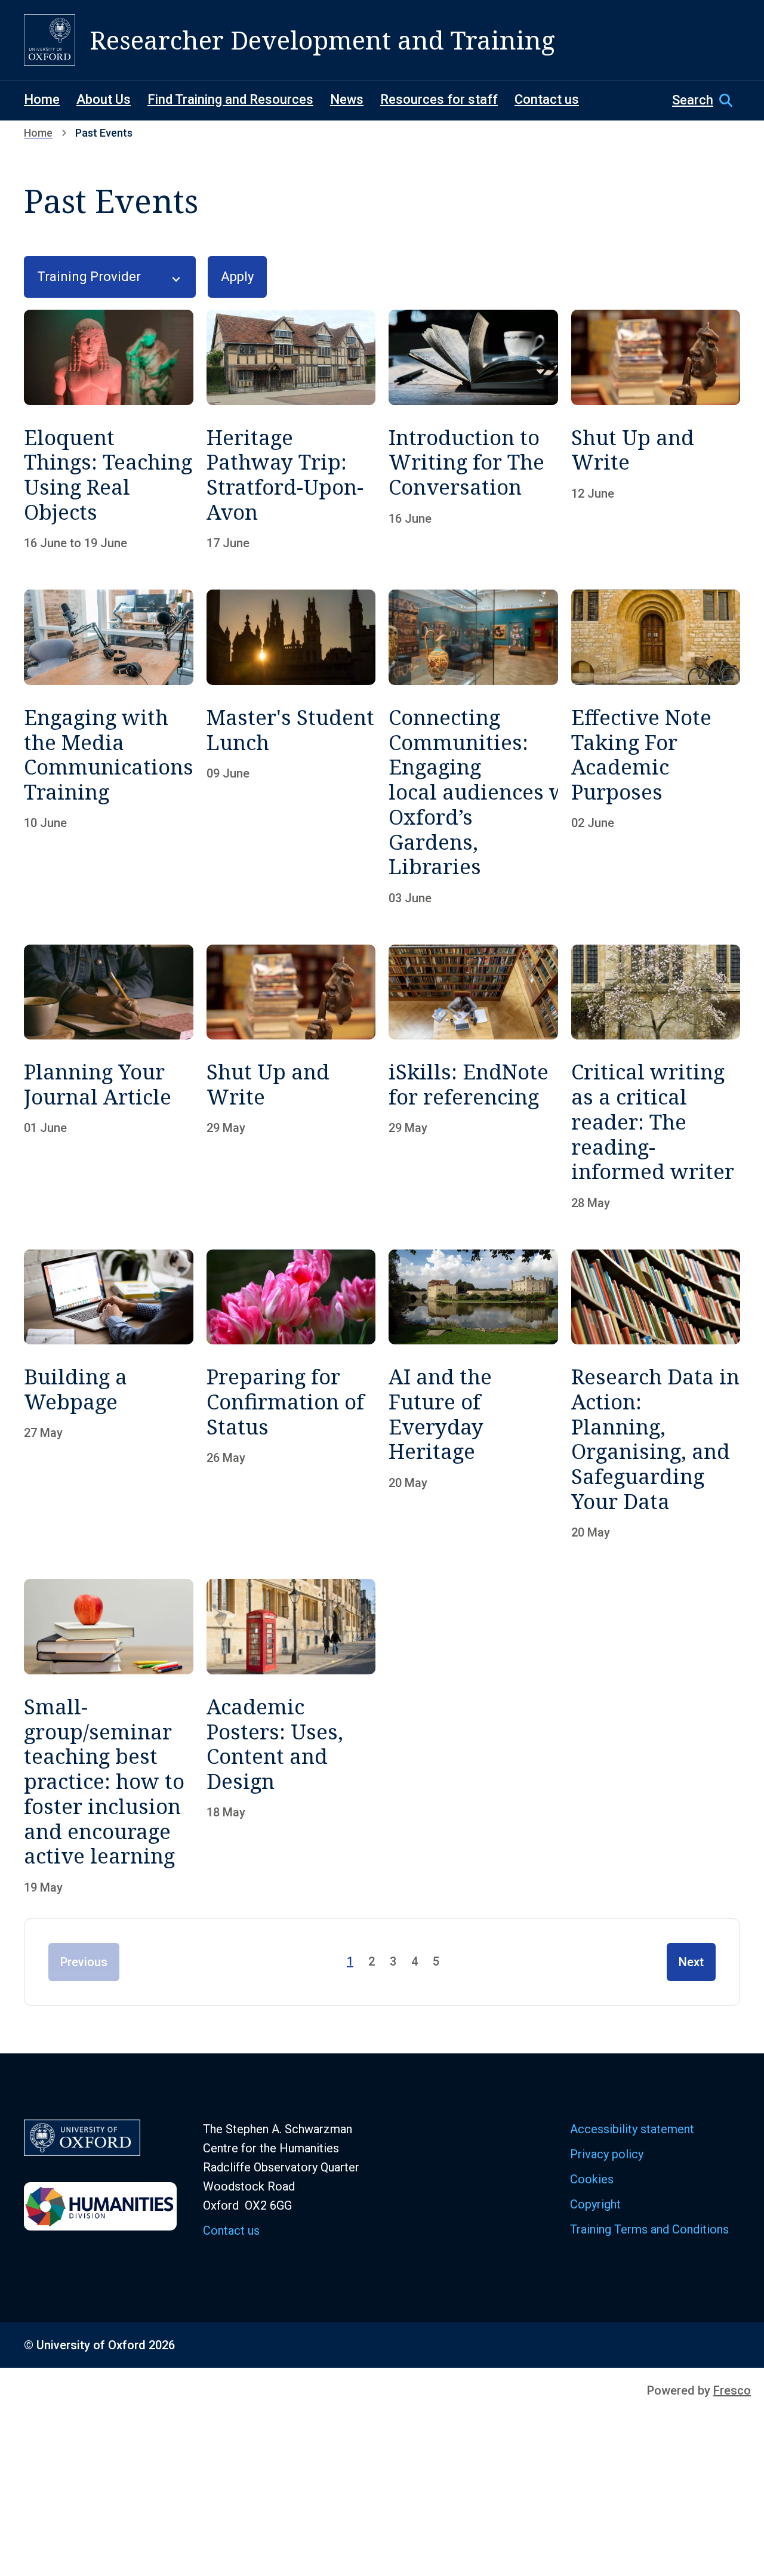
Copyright (595, 2204)
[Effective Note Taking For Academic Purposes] (656, 747)
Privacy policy (607, 2154)
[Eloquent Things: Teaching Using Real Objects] (109, 430)
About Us (104, 99)
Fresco (732, 2390)
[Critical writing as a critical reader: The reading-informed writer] (656, 1077)
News (347, 99)
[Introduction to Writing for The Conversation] (473, 430)
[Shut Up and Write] (656, 430)
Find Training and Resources (230, 99)
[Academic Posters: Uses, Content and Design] (291, 1736)
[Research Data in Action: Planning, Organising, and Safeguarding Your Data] (656, 1395)
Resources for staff (439, 99)
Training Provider (89, 277)
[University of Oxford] (50, 40)
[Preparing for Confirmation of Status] (291, 1395)
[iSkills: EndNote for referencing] (473, 1077)
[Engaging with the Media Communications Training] (109, 747)
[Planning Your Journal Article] (109, 1077)
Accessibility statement (632, 2129)
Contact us (547, 99)
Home (42, 99)
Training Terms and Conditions (649, 2229)
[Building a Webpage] (109, 1395)
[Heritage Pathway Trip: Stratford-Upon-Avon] (291, 430)
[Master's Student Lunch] (291, 747)
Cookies (592, 2179)
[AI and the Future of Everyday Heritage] (473, 1395)
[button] (706, 100)
